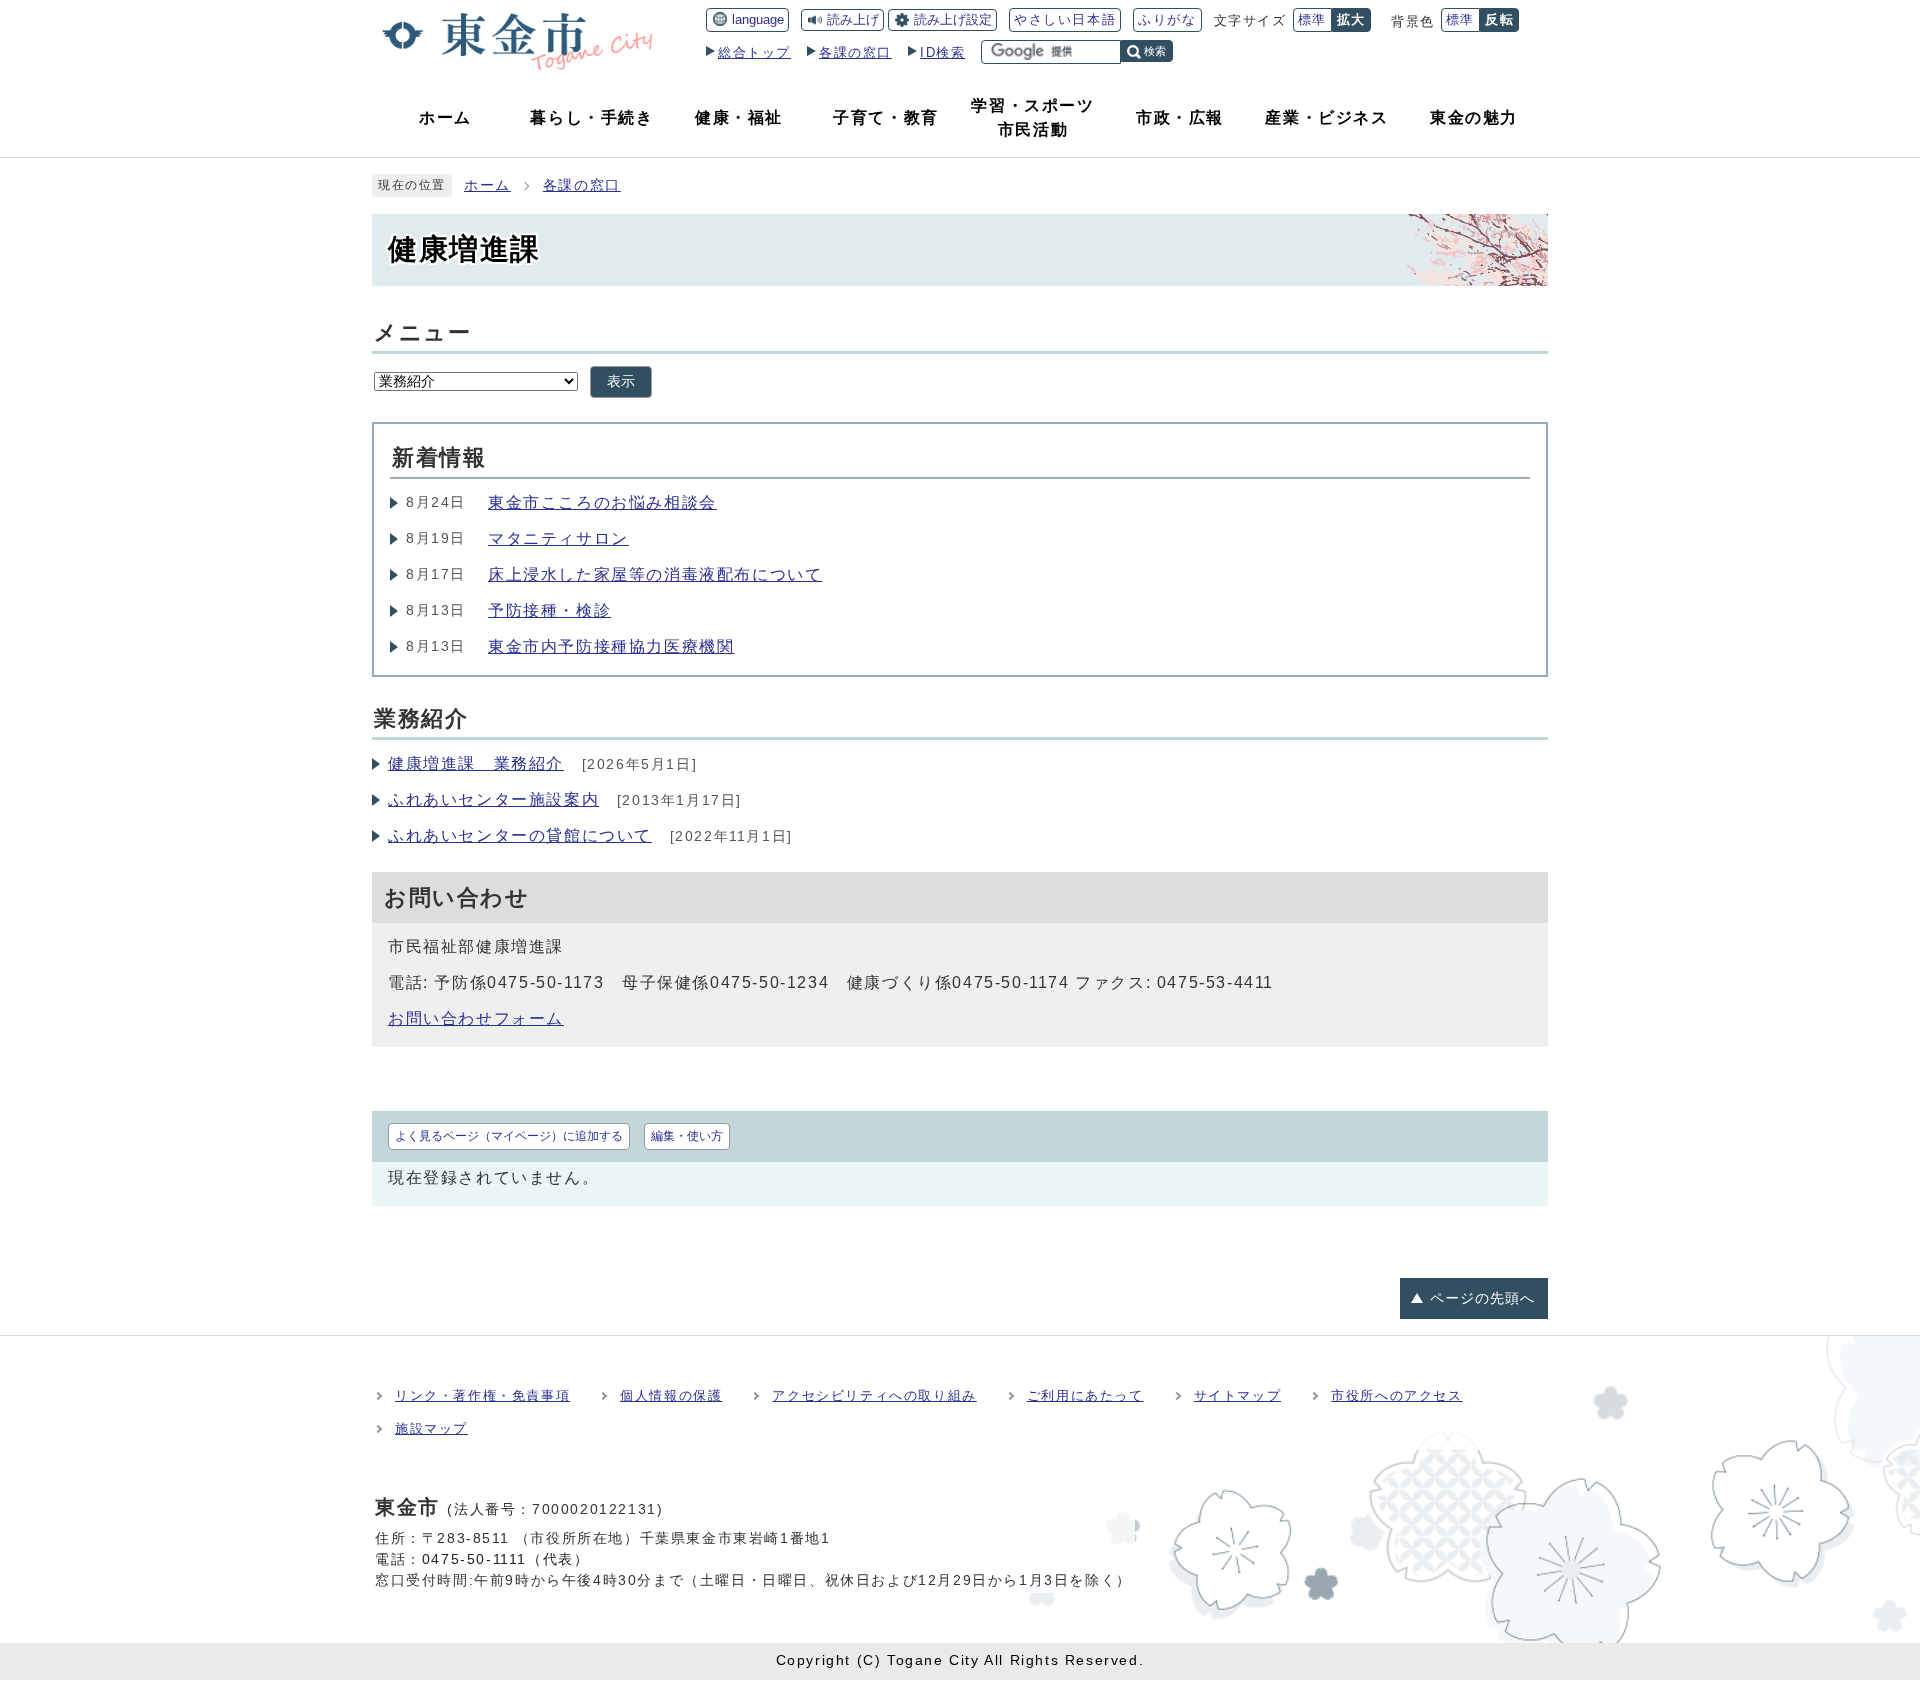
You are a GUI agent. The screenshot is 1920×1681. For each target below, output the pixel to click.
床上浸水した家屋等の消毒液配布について (655, 574)
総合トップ (754, 52)
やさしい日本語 (1065, 19)
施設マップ (431, 1428)
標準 (1312, 19)
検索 (1155, 51)
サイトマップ (1238, 1395)
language (758, 19)
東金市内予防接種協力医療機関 (611, 646)
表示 (621, 381)
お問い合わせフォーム (476, 1018)
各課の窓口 (855, 52)
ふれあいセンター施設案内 (493, 799)
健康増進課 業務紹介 (476, 763)
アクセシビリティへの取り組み (874, 1395)
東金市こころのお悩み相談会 (602, 502)
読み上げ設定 (953, 19)
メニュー (422, 332)
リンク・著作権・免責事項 (482, 1395)
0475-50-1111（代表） (506, 1559)
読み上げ (853, 19)
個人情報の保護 (671, 1395)
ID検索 (942, 52)
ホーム (487, 185)
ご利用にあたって (1085, 1395)
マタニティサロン (558, 538)
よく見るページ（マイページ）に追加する (509, 1136)
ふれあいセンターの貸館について (520, 835)
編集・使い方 (687, 1136)
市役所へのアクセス (1396, 1395)
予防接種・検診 (549, 610)
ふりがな (1167, 19)
